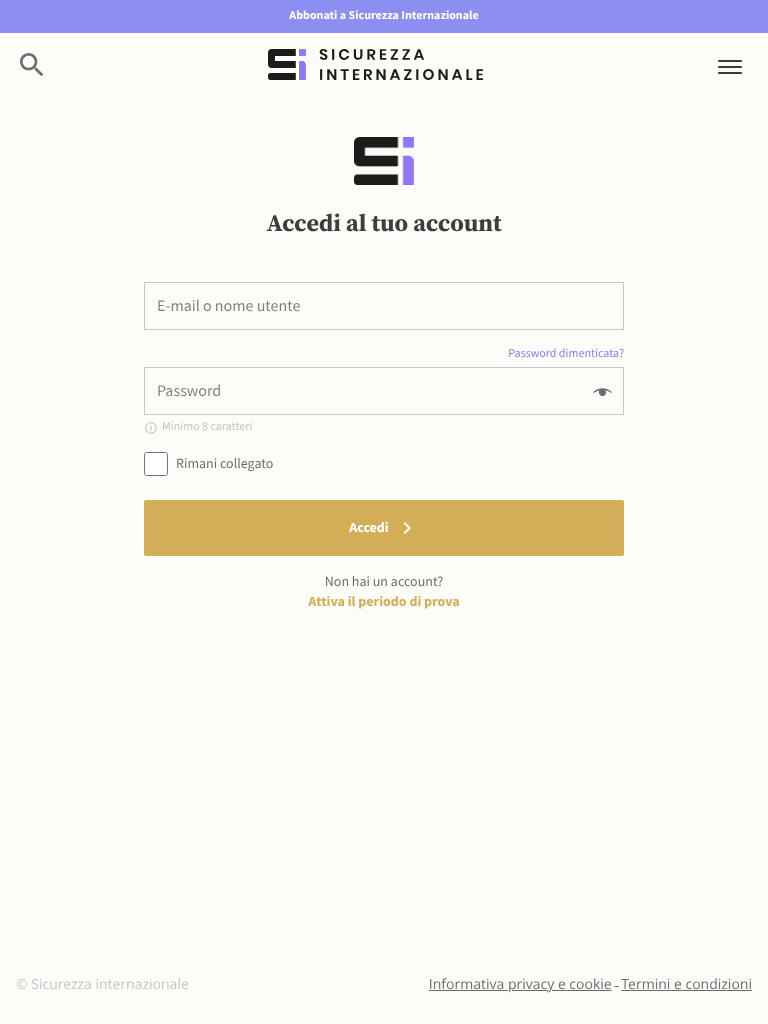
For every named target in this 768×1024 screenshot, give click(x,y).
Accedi (368, 527)
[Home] (375, 64)
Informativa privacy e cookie (520, 984)
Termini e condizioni (686, 984)
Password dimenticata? (566, 353)
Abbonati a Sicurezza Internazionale (383, 15)
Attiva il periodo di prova (383, 601)
